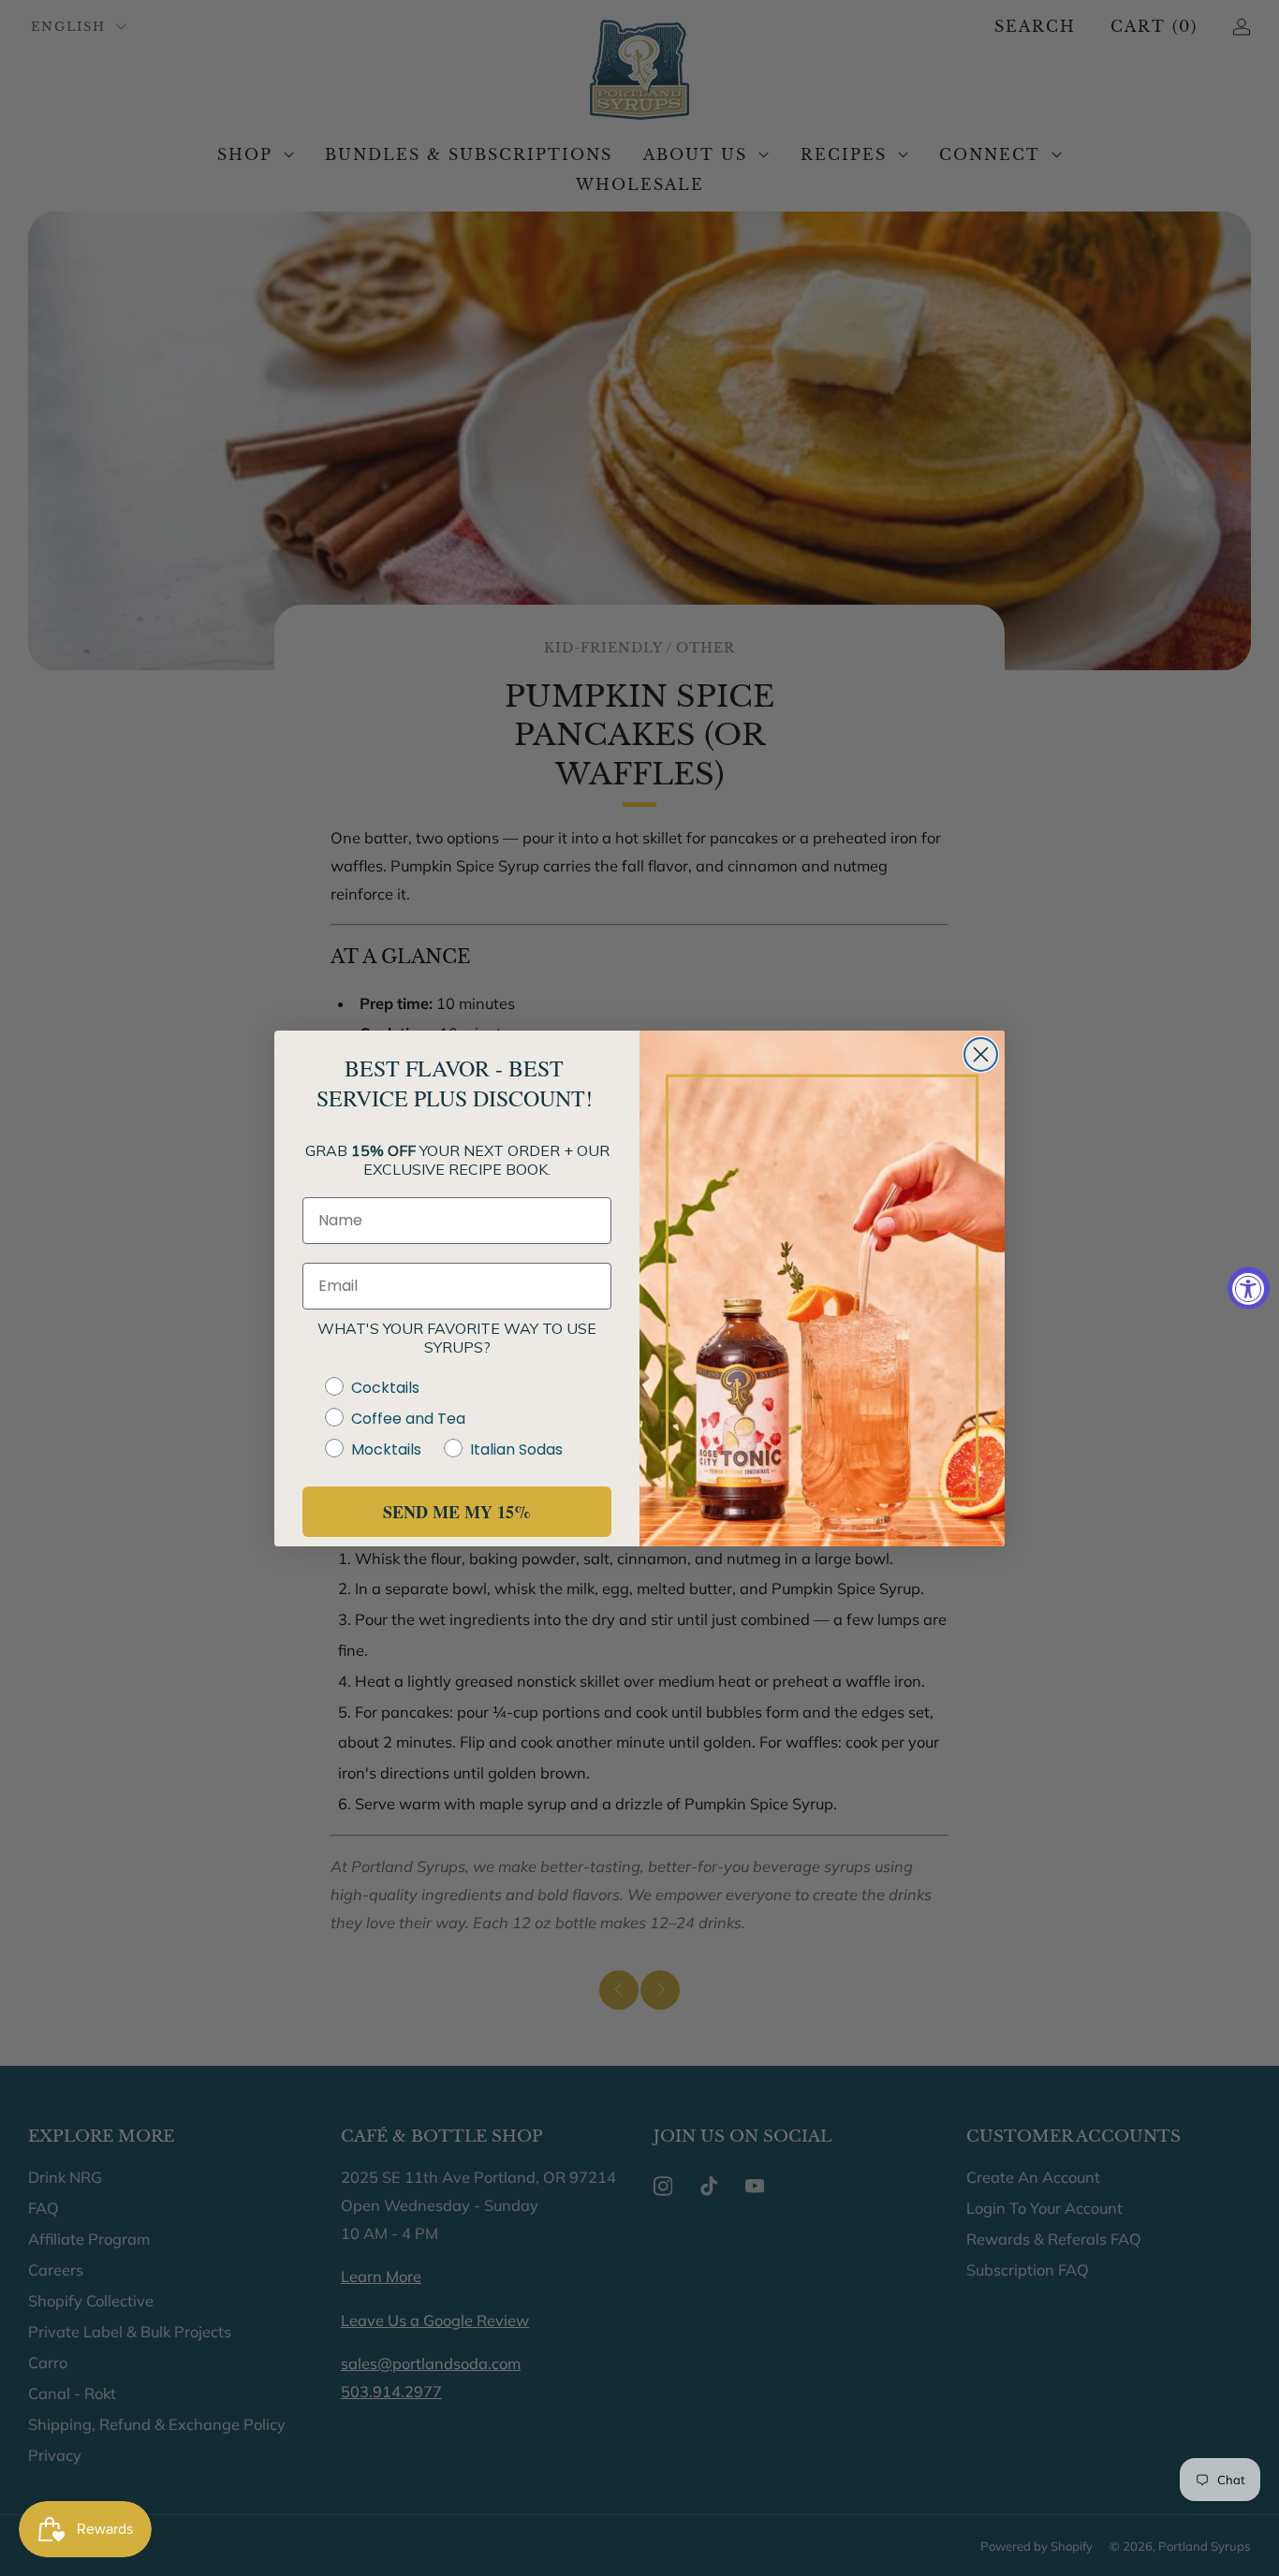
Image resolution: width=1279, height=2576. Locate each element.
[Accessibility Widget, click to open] (1249, 1288)
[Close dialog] (981, 1054)
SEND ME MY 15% (457, 1512)
